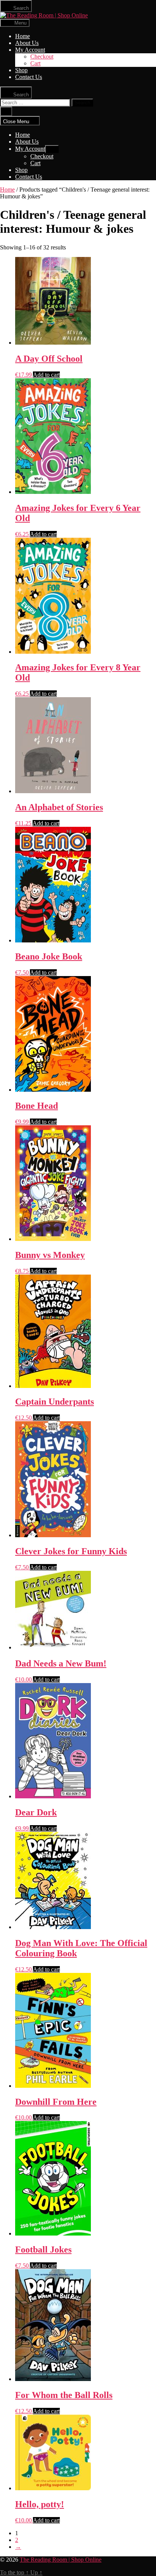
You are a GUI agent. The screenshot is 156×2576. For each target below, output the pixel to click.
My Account (30, 50)
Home (23, 36)
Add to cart (46, 375)
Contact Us (29, 77)
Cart (35, 63)
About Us (27, 43)
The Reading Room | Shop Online (61, 2560)
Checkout (42, 56)
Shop (21, 70)
